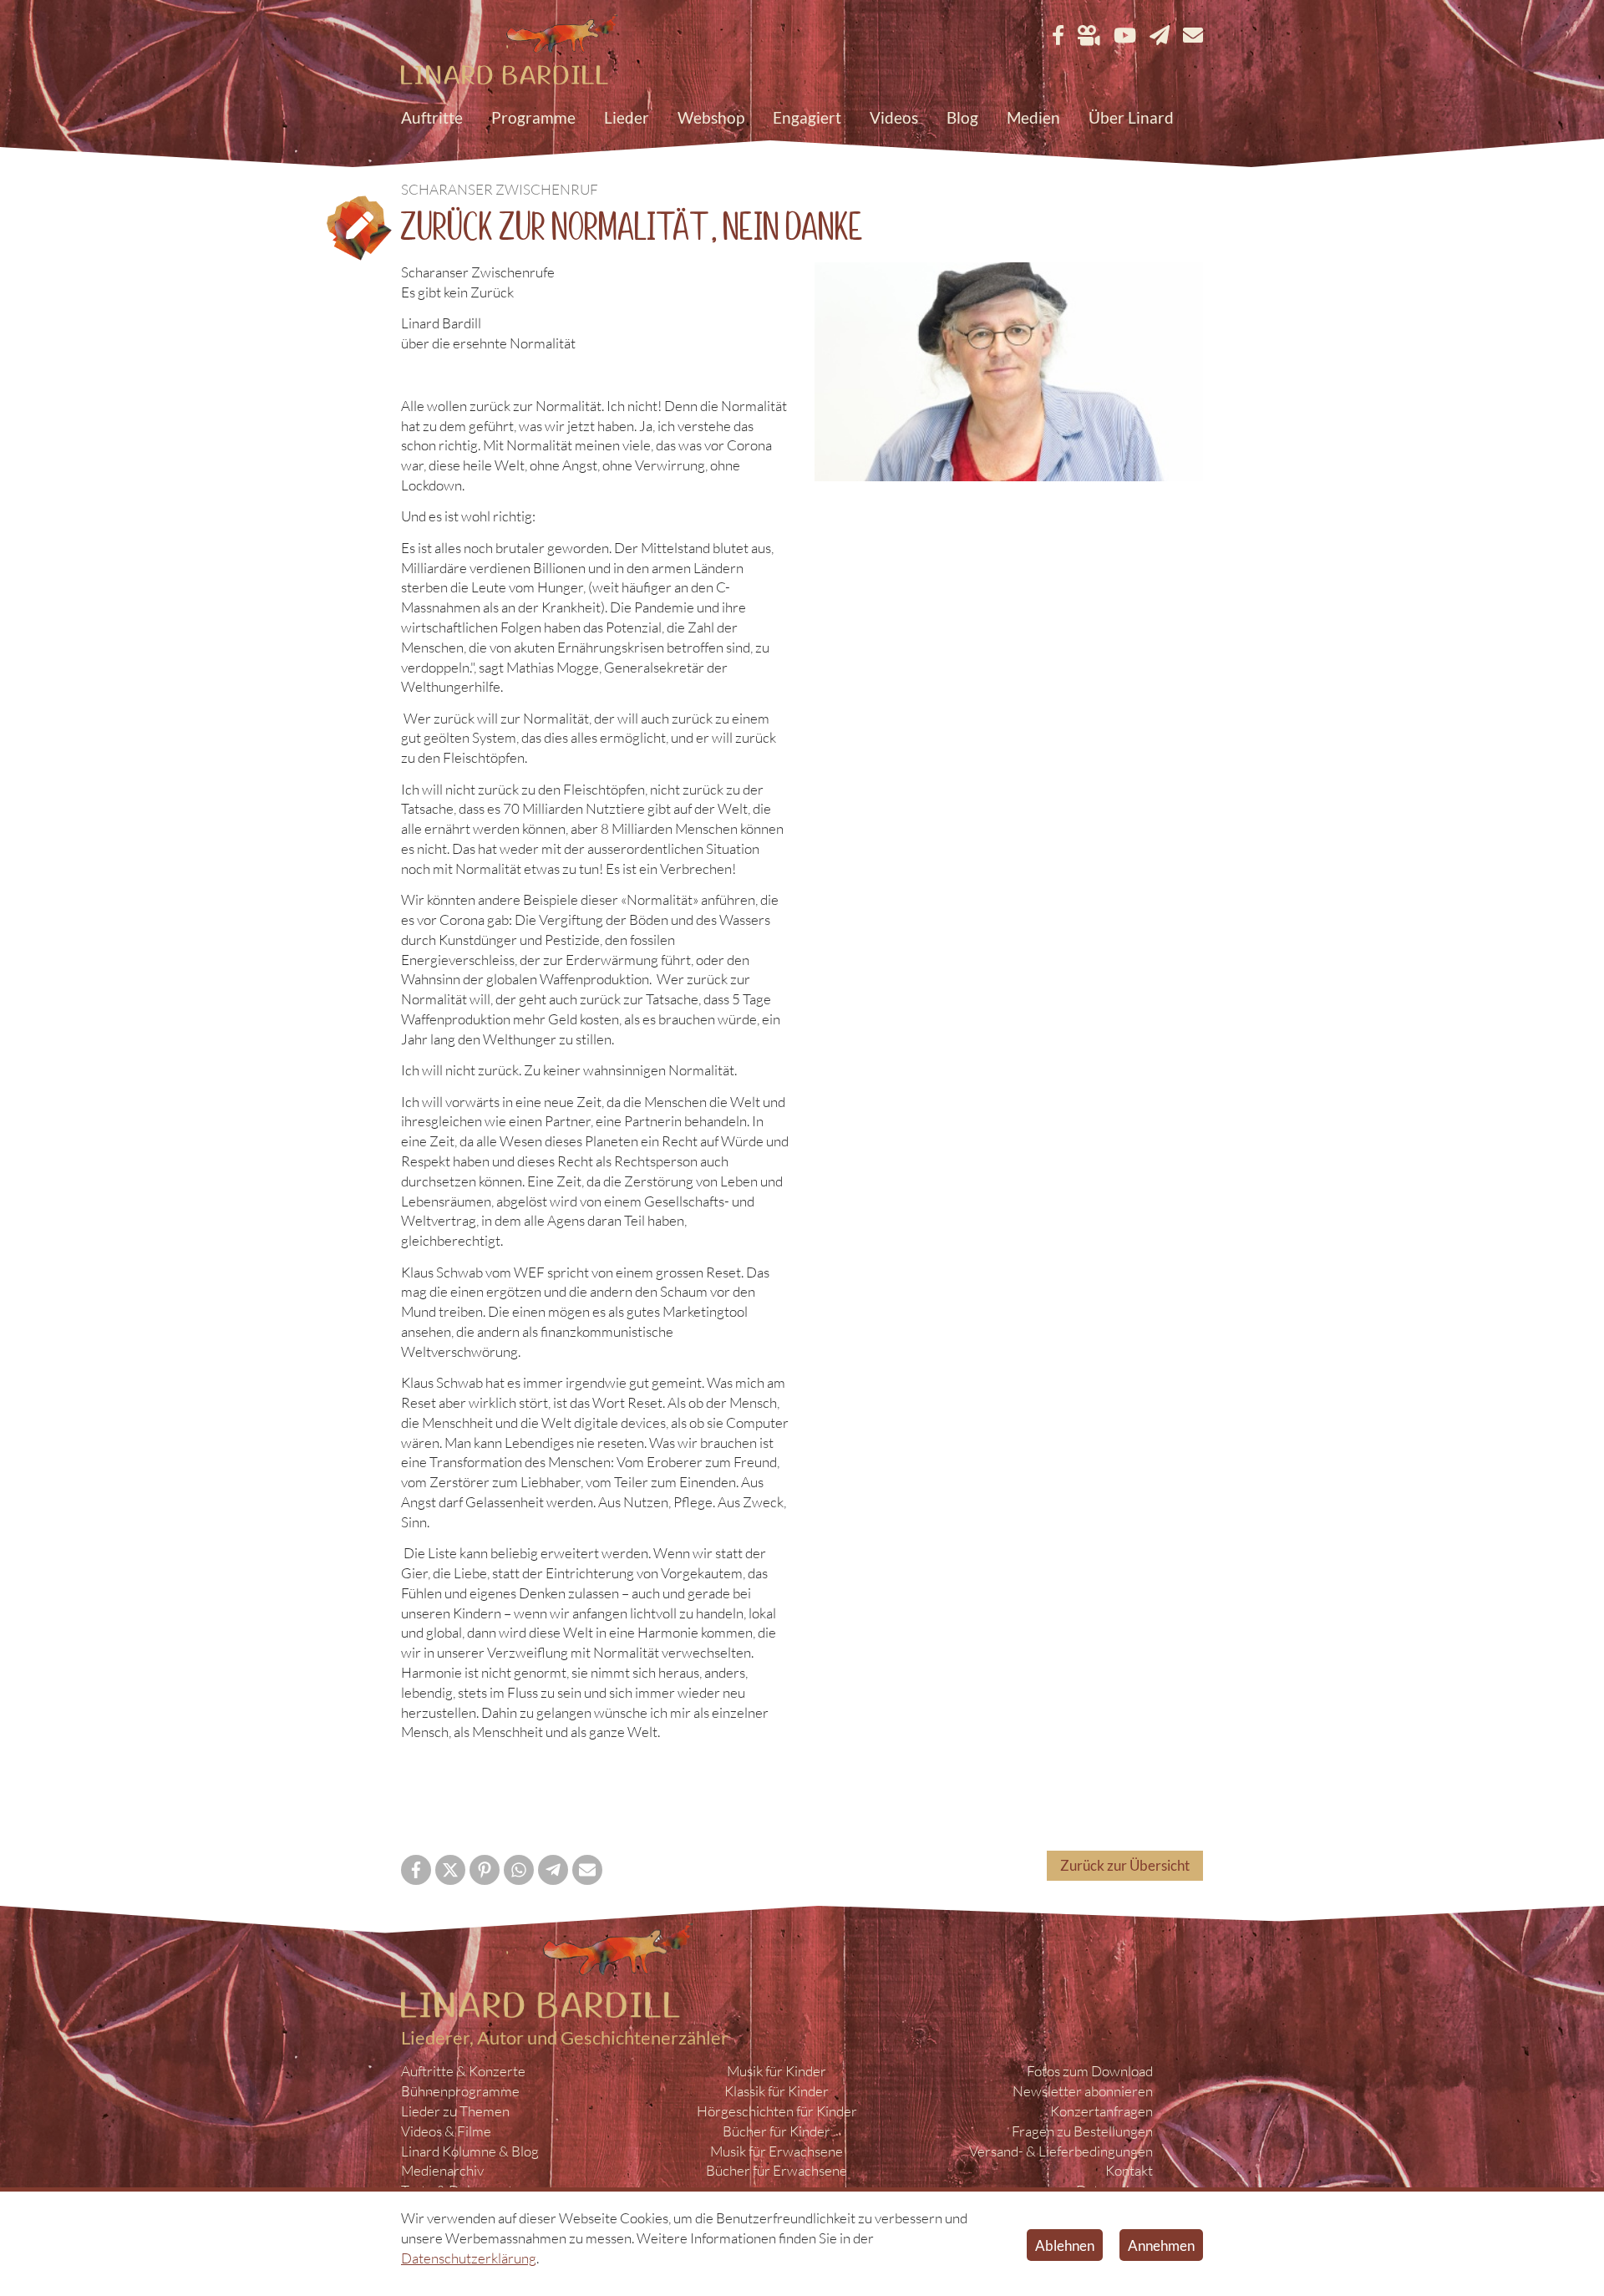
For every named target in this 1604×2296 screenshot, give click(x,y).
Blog (962, 117)
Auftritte (432, 117)
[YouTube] (1125, 36)
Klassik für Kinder (777, 2091)
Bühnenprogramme (460, 2091)
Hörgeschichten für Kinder (777, 2111)
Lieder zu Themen (455, 2111)
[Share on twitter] (450, 1870)
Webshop (711, 117)
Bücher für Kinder (777, 2131)
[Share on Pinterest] (485, 1870)
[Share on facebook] (416, 1870)
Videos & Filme (446, 2131)
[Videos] (1089, 36)
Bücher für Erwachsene (777, 2170)
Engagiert (807, 117)
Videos (894, 117)
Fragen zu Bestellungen (1082, 2131)
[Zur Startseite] (510, 51)
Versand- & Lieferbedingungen (1061, 2151)
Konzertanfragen (1101, 2111)
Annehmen (1161, 2245)
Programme (533, 117)
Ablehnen (1065, 2245)
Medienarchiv (442, 2170)
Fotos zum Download (1090, 2071)
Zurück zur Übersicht (1125, 1865)
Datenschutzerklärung (469, 2258)
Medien (1033, 117)
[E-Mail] (1193, 36)
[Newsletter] (1160, 36)
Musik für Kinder (777, 2071)
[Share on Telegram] (553, 1870)
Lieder (627, 117)
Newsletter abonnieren (1083, 2091)
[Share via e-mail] (587, 1870)
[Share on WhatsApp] (519, 1870)
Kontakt (1129, 2170)
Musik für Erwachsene (777, 2151)
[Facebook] (1058, 36)
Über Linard (1131, 117)
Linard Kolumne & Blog (470, 2151)
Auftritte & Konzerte (463, 2071)
